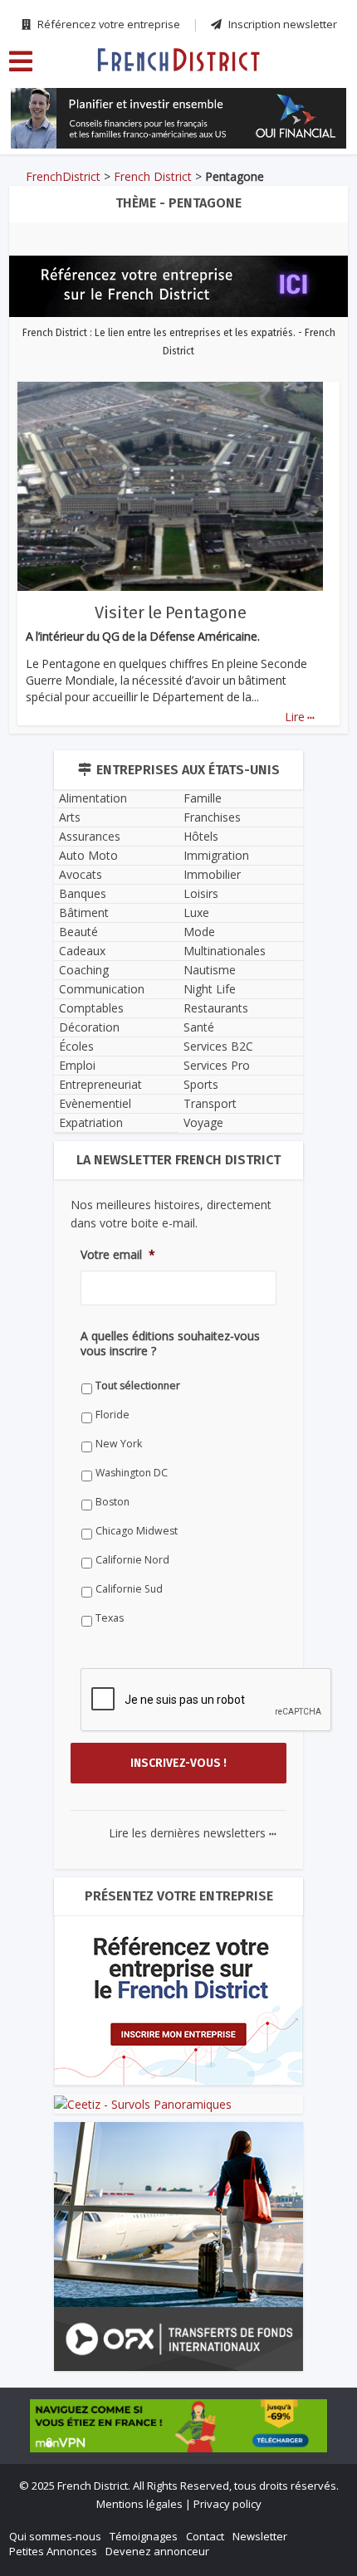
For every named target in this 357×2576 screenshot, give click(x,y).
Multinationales (225, 951)
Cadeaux (82, 951)
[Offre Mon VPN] (178, 2426)
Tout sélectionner (138, 1386)
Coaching (84, 970)
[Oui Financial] (178, 118)
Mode (199, 932)
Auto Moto (88, 855)
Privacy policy (227, 2504)
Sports (201, 1084)
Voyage (203, 1122)
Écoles (76, 1046)
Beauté (78, 932)
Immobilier (212, 874)
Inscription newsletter (281, 24)
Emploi (77, 1065)
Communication (102, 989)
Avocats (81, 874)
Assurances (90, 836)
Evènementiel (95, 1103)
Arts (70, 817)
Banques (83, 893)
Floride (112, 1415)
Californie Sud (129, 1589)
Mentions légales (139, 2504)
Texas (110, 1618)
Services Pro (217, 1065)
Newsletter (260, 2536)
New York (119, 1444)
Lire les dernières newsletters (193, 1833)
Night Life (210, 989)
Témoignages (144, 2536)
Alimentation (93, 798)
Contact (205, 2536)
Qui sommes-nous (55, 2536)
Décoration (89, 1027)
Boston (112, 1502)
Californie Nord (132, 1560)
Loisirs (201, 893)
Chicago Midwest (137, 1531)
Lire (300, 717)
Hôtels (201, 836)
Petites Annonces (53, 2551)
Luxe (196, 912)
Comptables (91, 1008)
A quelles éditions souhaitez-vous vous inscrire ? (170, 1344)
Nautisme (210, 970)
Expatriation (91, 1122)
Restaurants (216, 1008)
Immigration (216, 855)
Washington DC (132, 1473)
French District (153, 176)
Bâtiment (84, 912)
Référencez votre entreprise (108, 24)
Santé (199, 1027)
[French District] (178, 59)
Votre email (118, 1255)
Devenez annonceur (157, 2551)
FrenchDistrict (63, 176)
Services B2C (218, 1046)
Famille (203, 798)
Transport (210, 1103)
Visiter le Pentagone (171, 612)
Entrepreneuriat (100, 1084)
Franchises (212, 817)
